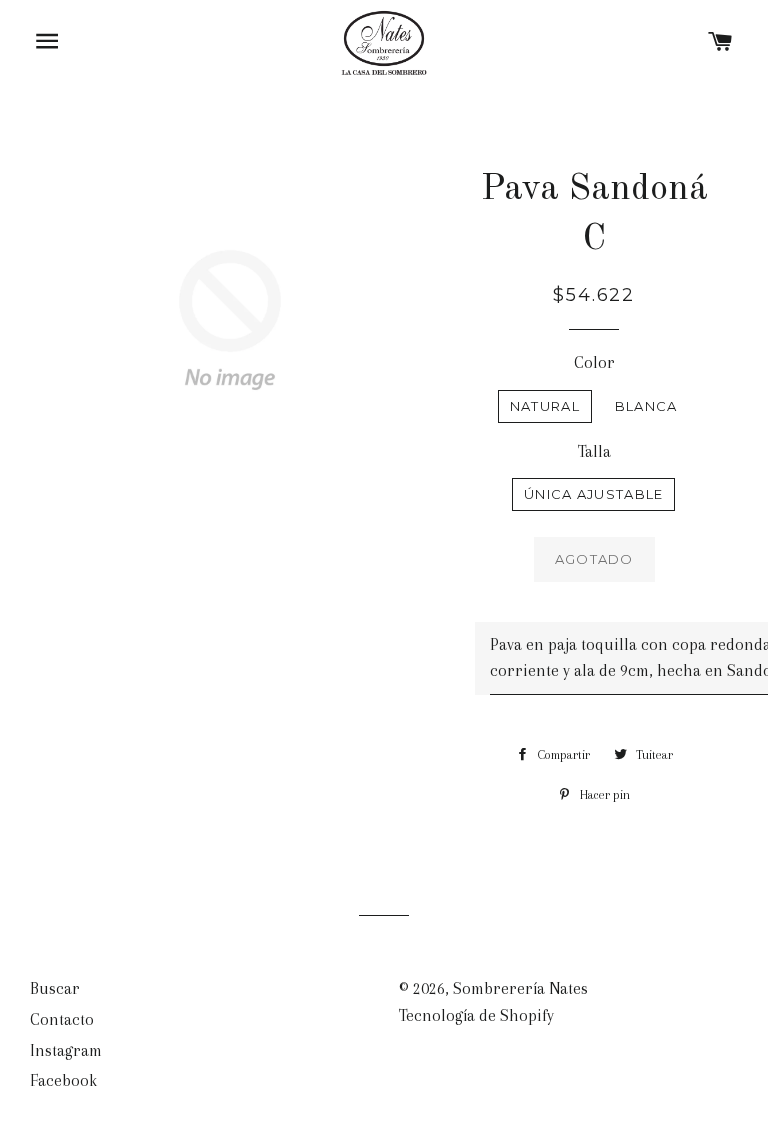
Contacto (62, 1019)
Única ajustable (594, 494)
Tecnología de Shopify (476, 1015)
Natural (545, 406)
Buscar (55, 988)
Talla (594, 451)
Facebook (63, 1080)
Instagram (66, 1050)
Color (594, 362)
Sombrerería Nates (520, 988)
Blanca (646, 406)
